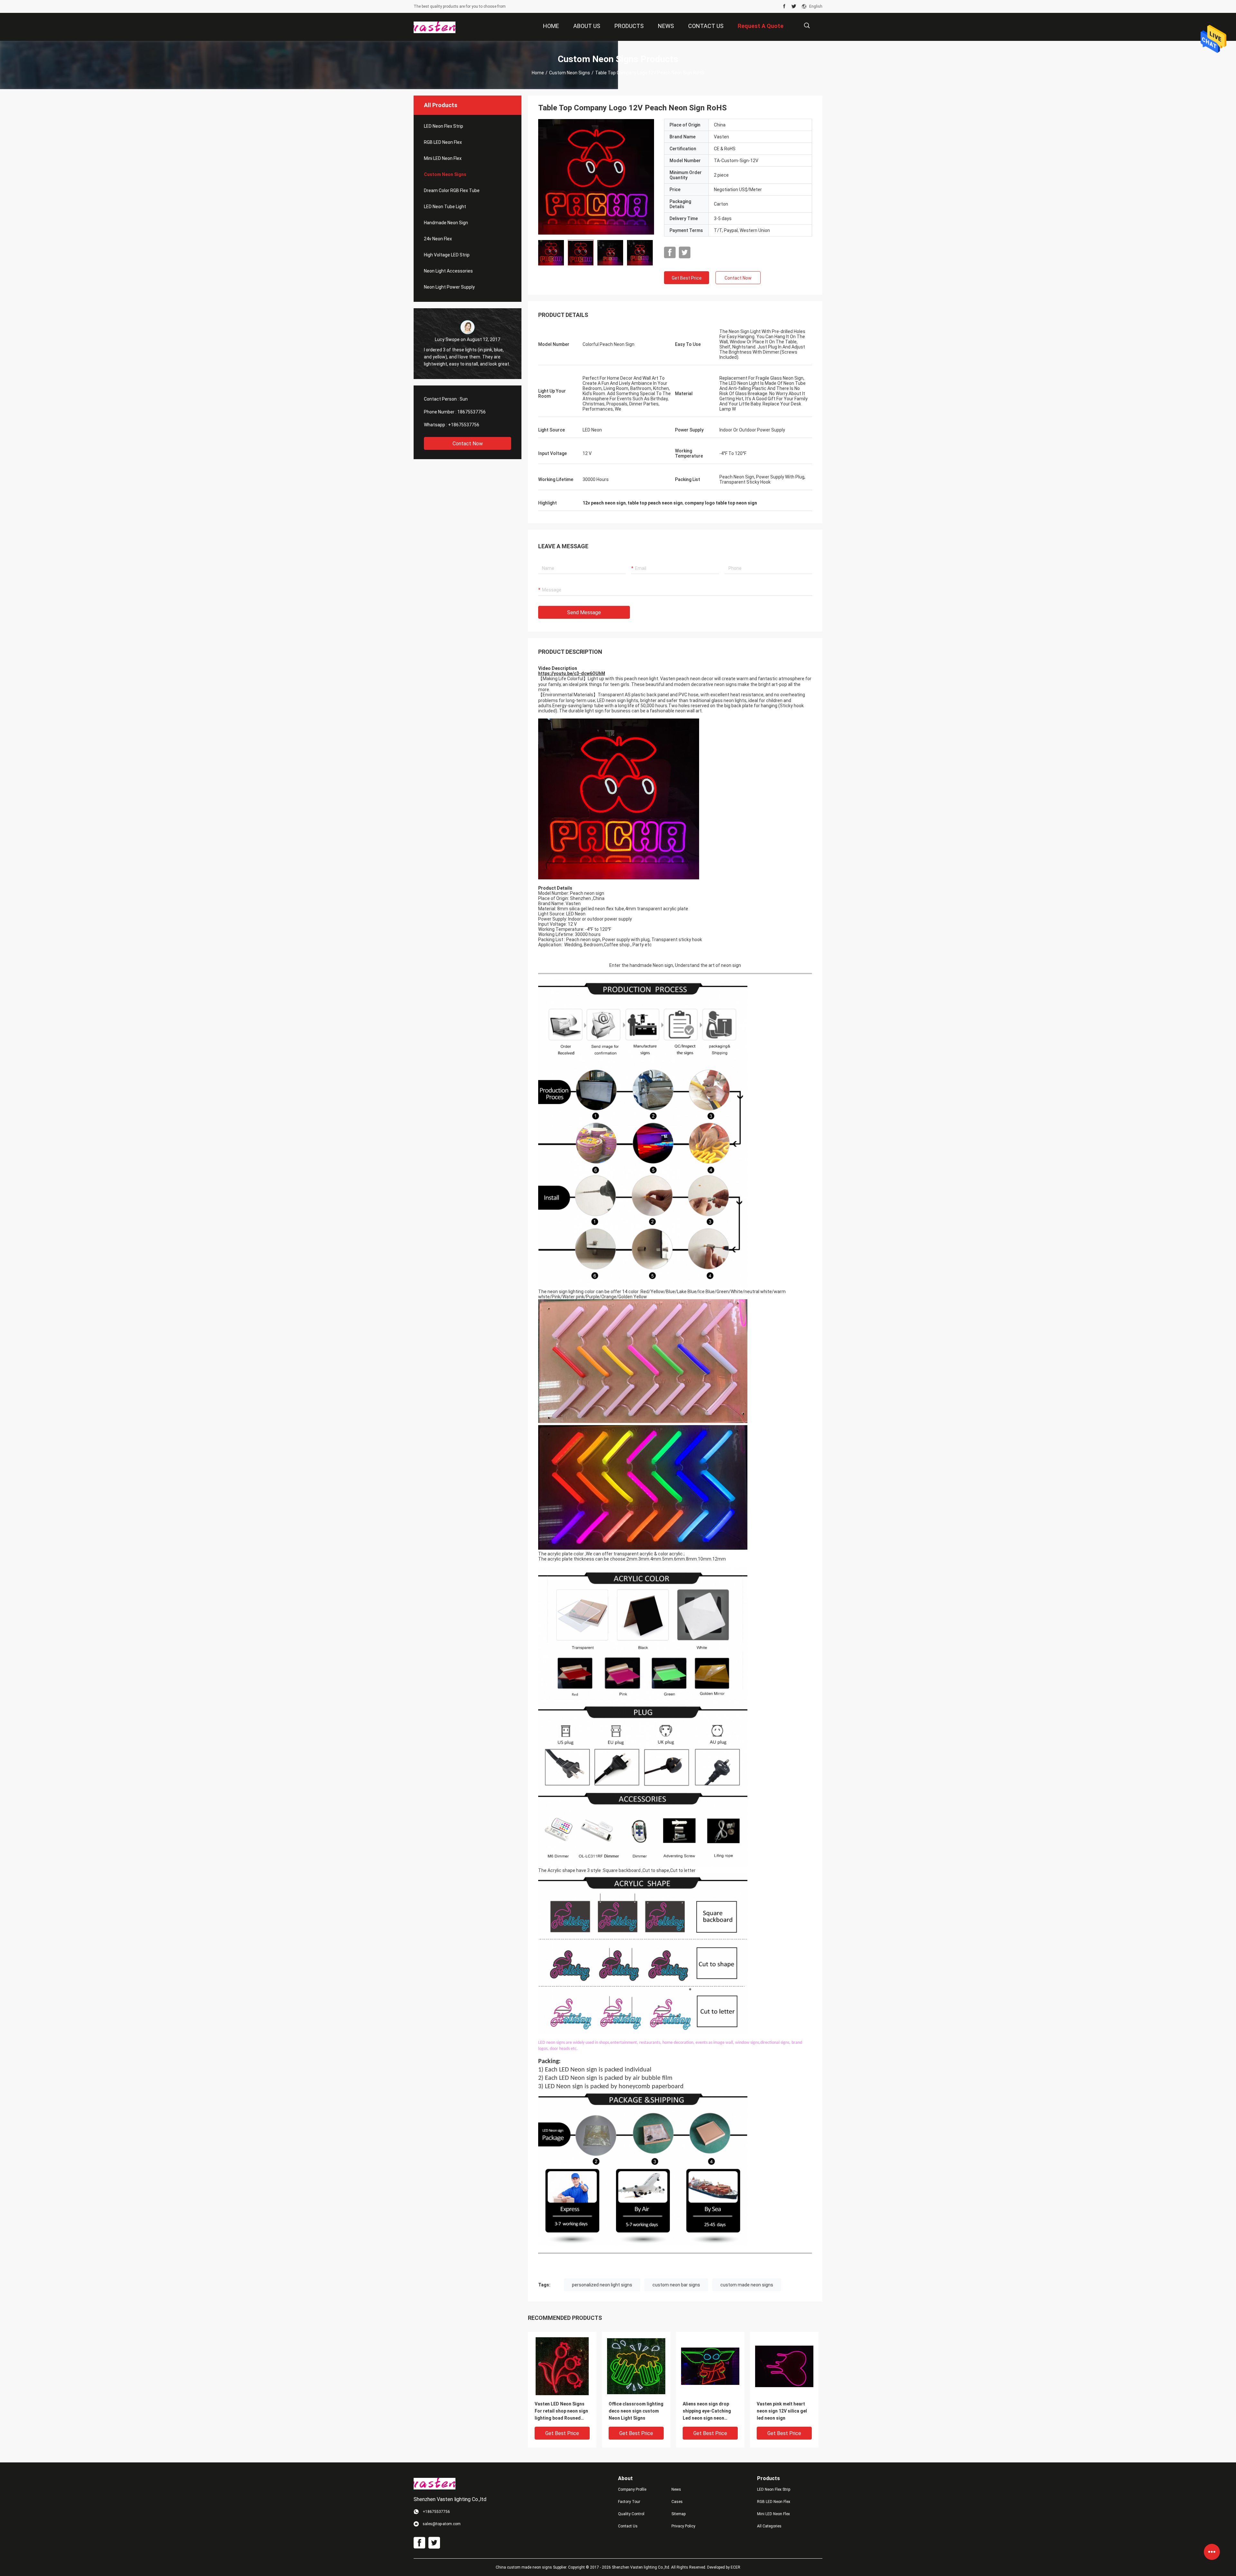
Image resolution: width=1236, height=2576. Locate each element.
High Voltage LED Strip (447, 255)
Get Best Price (687, 278)
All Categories (769, 2526)
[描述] (807, 26)
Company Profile (632, 2489)
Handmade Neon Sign (446, 223)
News (676, 2489)
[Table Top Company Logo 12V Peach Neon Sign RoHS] (562, 2366)
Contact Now (468, 444)
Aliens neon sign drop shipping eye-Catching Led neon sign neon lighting (707, 2411)
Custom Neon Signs (570, 73)
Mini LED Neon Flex (443, 158)
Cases (677, 2502)
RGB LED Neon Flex (443, 142)
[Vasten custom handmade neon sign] (596, 177)
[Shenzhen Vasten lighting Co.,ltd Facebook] (784, 6)
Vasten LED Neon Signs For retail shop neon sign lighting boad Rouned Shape (561, 2411)
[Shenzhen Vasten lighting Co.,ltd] (435, 27)
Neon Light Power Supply (449, 287)
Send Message (584, 612)
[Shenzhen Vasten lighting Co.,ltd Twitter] (794, 6)
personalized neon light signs (602, 2285)
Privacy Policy (683, 2526)
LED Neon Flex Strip (444, 126)
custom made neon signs (747, 2285)
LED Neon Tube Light (445, 207)
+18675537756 (464, 425)
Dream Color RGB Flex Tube (452, 190)
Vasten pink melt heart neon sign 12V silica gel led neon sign (782, 2411)
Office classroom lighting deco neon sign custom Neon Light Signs (636, 2411)
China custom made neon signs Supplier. (532, 2567)
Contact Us (628, 2526)
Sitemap (679, 2514)
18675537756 (472, 412)
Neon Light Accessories (448, 271)
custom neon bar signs (676, 2285)
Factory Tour (629, 2502)
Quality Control (631, 2514)
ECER (735, 2567)
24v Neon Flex (438, 239)
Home (538, 73)
